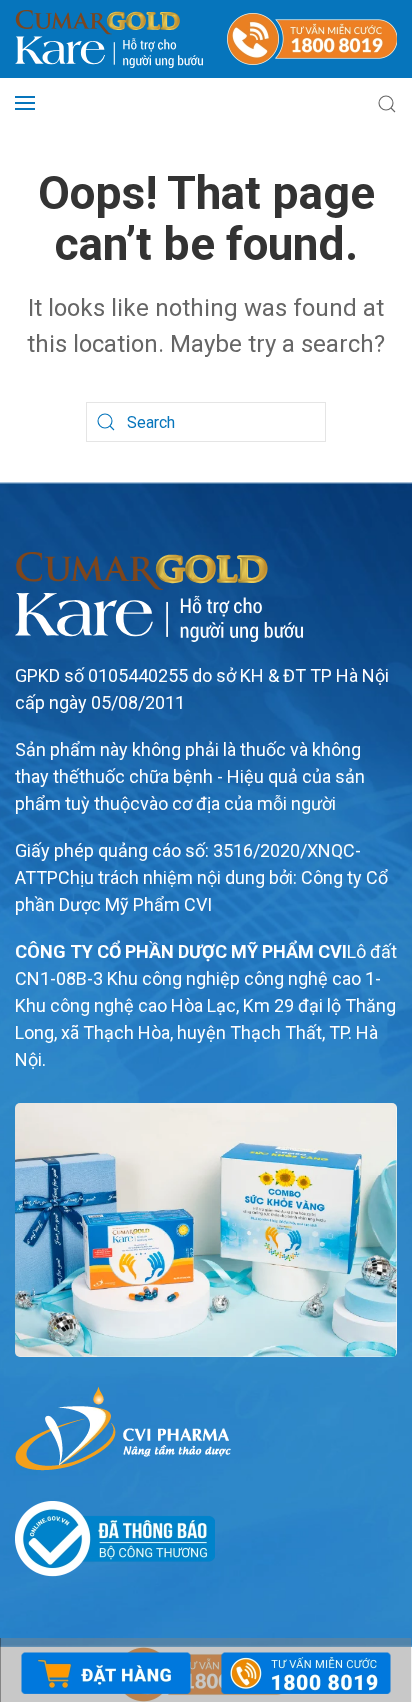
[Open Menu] (25, 103)
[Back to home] (109, 39)
